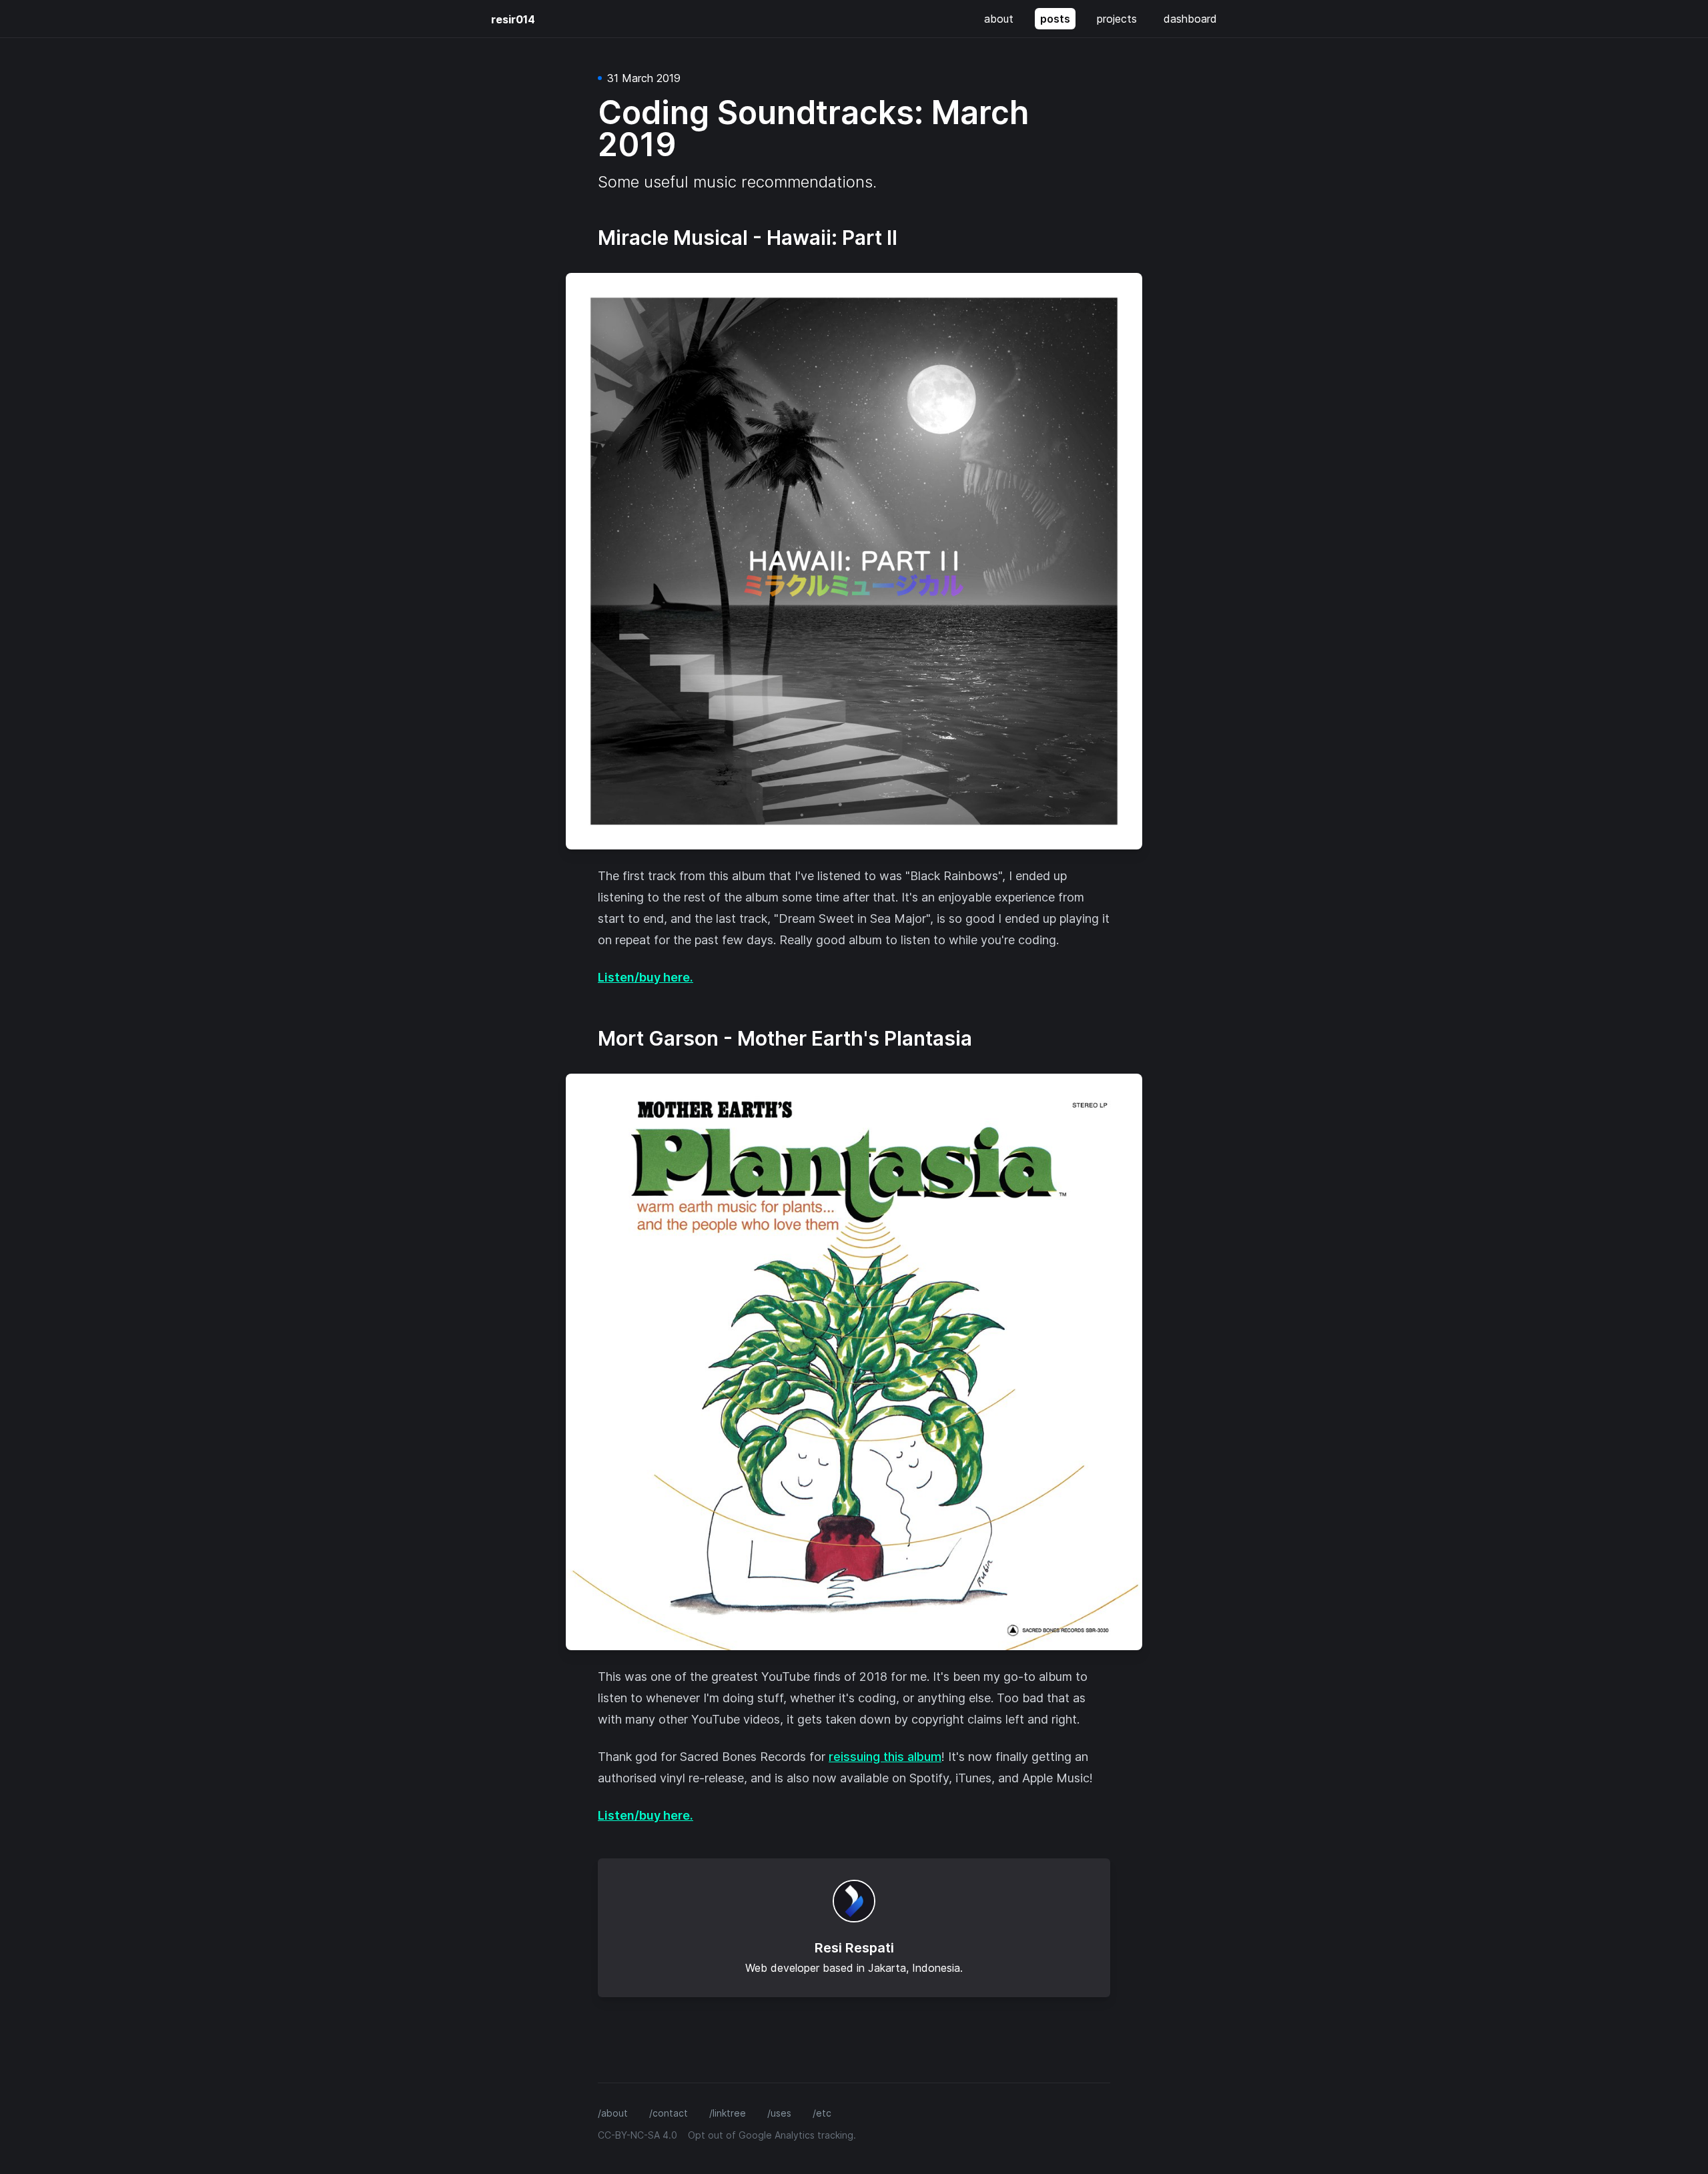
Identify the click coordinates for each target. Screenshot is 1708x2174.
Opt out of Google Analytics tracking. (772, 2135)
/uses (779, 2113)
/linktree (728, 2113)
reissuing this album (885, 1757)
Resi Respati (854, 1948)
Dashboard (1190, 19)
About (999, 19)
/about (613, 2113)
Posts (1055, 19)
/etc (822, 2113)
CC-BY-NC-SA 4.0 (637, 2135)
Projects (1117, 19)
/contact (669, 2113)
